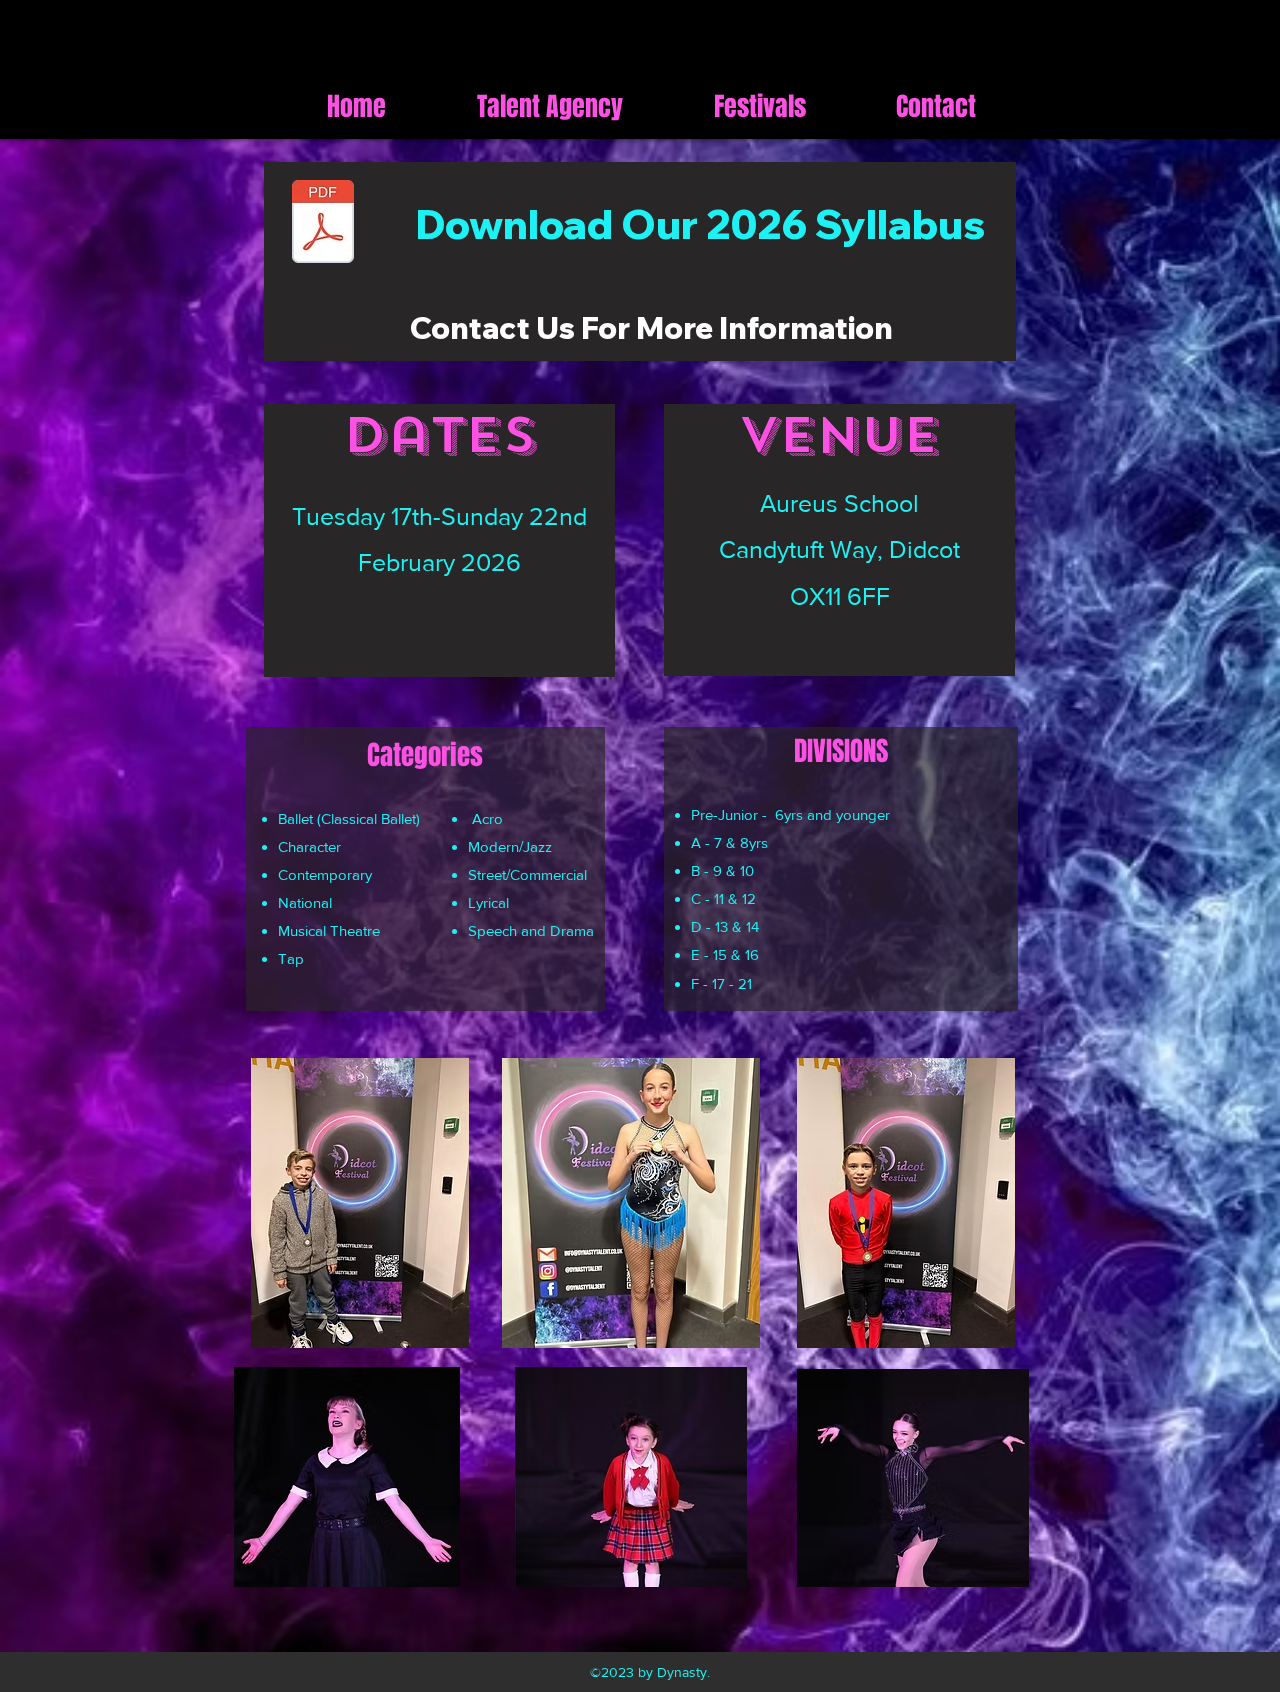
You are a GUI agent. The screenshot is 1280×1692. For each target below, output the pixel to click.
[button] (759, 106)
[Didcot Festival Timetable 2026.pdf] (323, 224)
